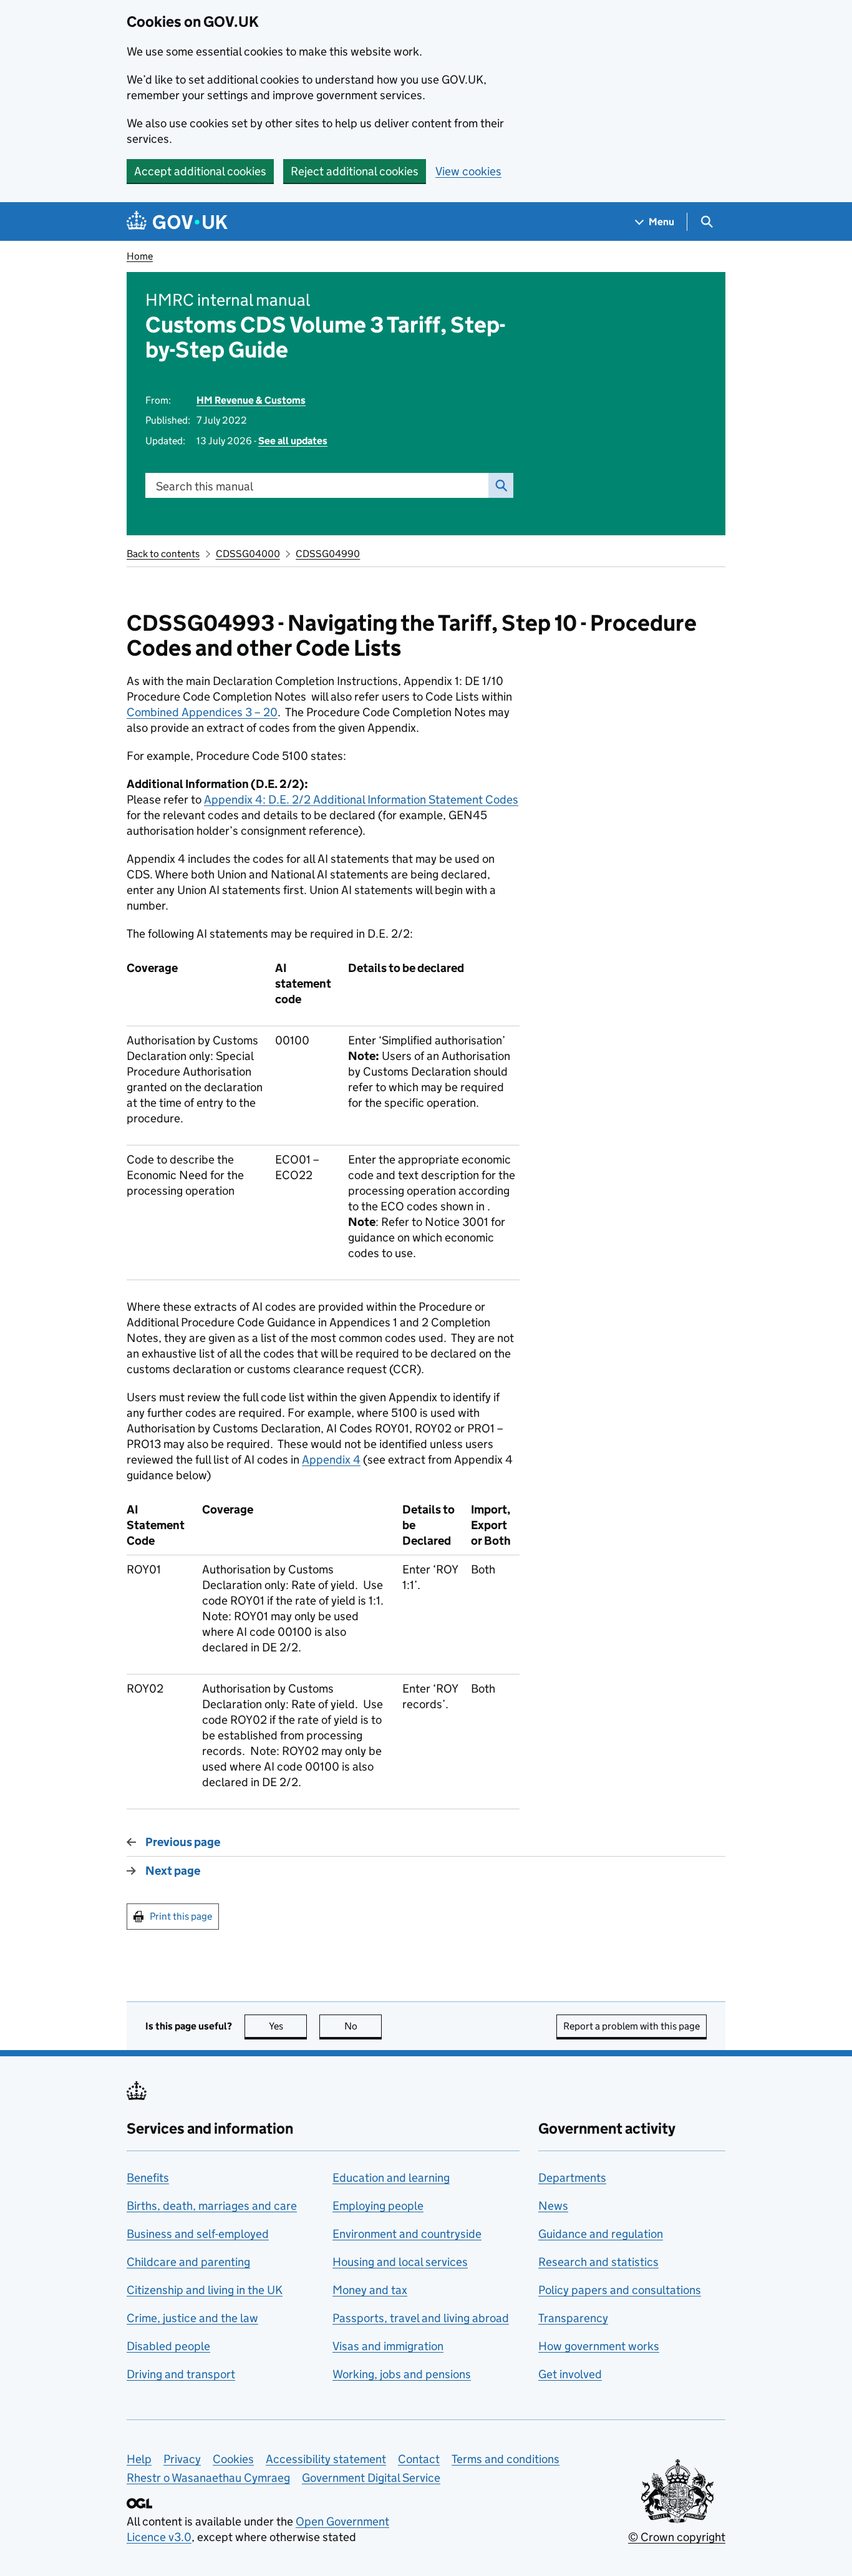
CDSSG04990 (328, 554)
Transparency (573, 2318)
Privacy (182, 2459)
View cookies (468, 171)
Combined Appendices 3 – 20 (202, 712)
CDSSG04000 (248, 554)
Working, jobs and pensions (402, 2374)
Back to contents (163, 554)
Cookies (233, 2459)
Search (501, 485)
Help (139, 2459)
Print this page (181, 1916)
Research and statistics (598, 2262)
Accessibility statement (326, 2459)
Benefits (148, 2178)
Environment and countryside (407, 2234)
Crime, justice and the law (192, 2318)
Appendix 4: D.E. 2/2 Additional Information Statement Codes (361, 800)
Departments (572, 2178)
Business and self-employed (198, 2234)
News (553, 2206)
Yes (288, 2026)
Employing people (378, 2206)
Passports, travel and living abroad (421, 2318)
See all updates (293, 441)
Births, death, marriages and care (212, 2206)
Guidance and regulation (601, 2234)
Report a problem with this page (632, 2026)
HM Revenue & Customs (251, 400)
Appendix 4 (331, 1460)
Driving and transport (181, 2374)
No (363, 2026)
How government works (599, 2346)
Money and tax (370, 2290)
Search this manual (205, 486)
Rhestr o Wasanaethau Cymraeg (208, 2478)
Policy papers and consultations (620, 2290)
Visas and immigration (388, 2346)
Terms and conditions (506, 2459)
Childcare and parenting (188, 2262)
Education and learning (391, 2178)
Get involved (570, 2374)
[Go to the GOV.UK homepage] (177, 222)
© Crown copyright (677, 2537)
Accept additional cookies (200, 171)
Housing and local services (400, 2262)
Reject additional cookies (355, 171)
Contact (419, 2459)
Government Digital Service (371, 2478)
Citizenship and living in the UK (205, 2290)
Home (140, 256)
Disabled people (168, 2346)
